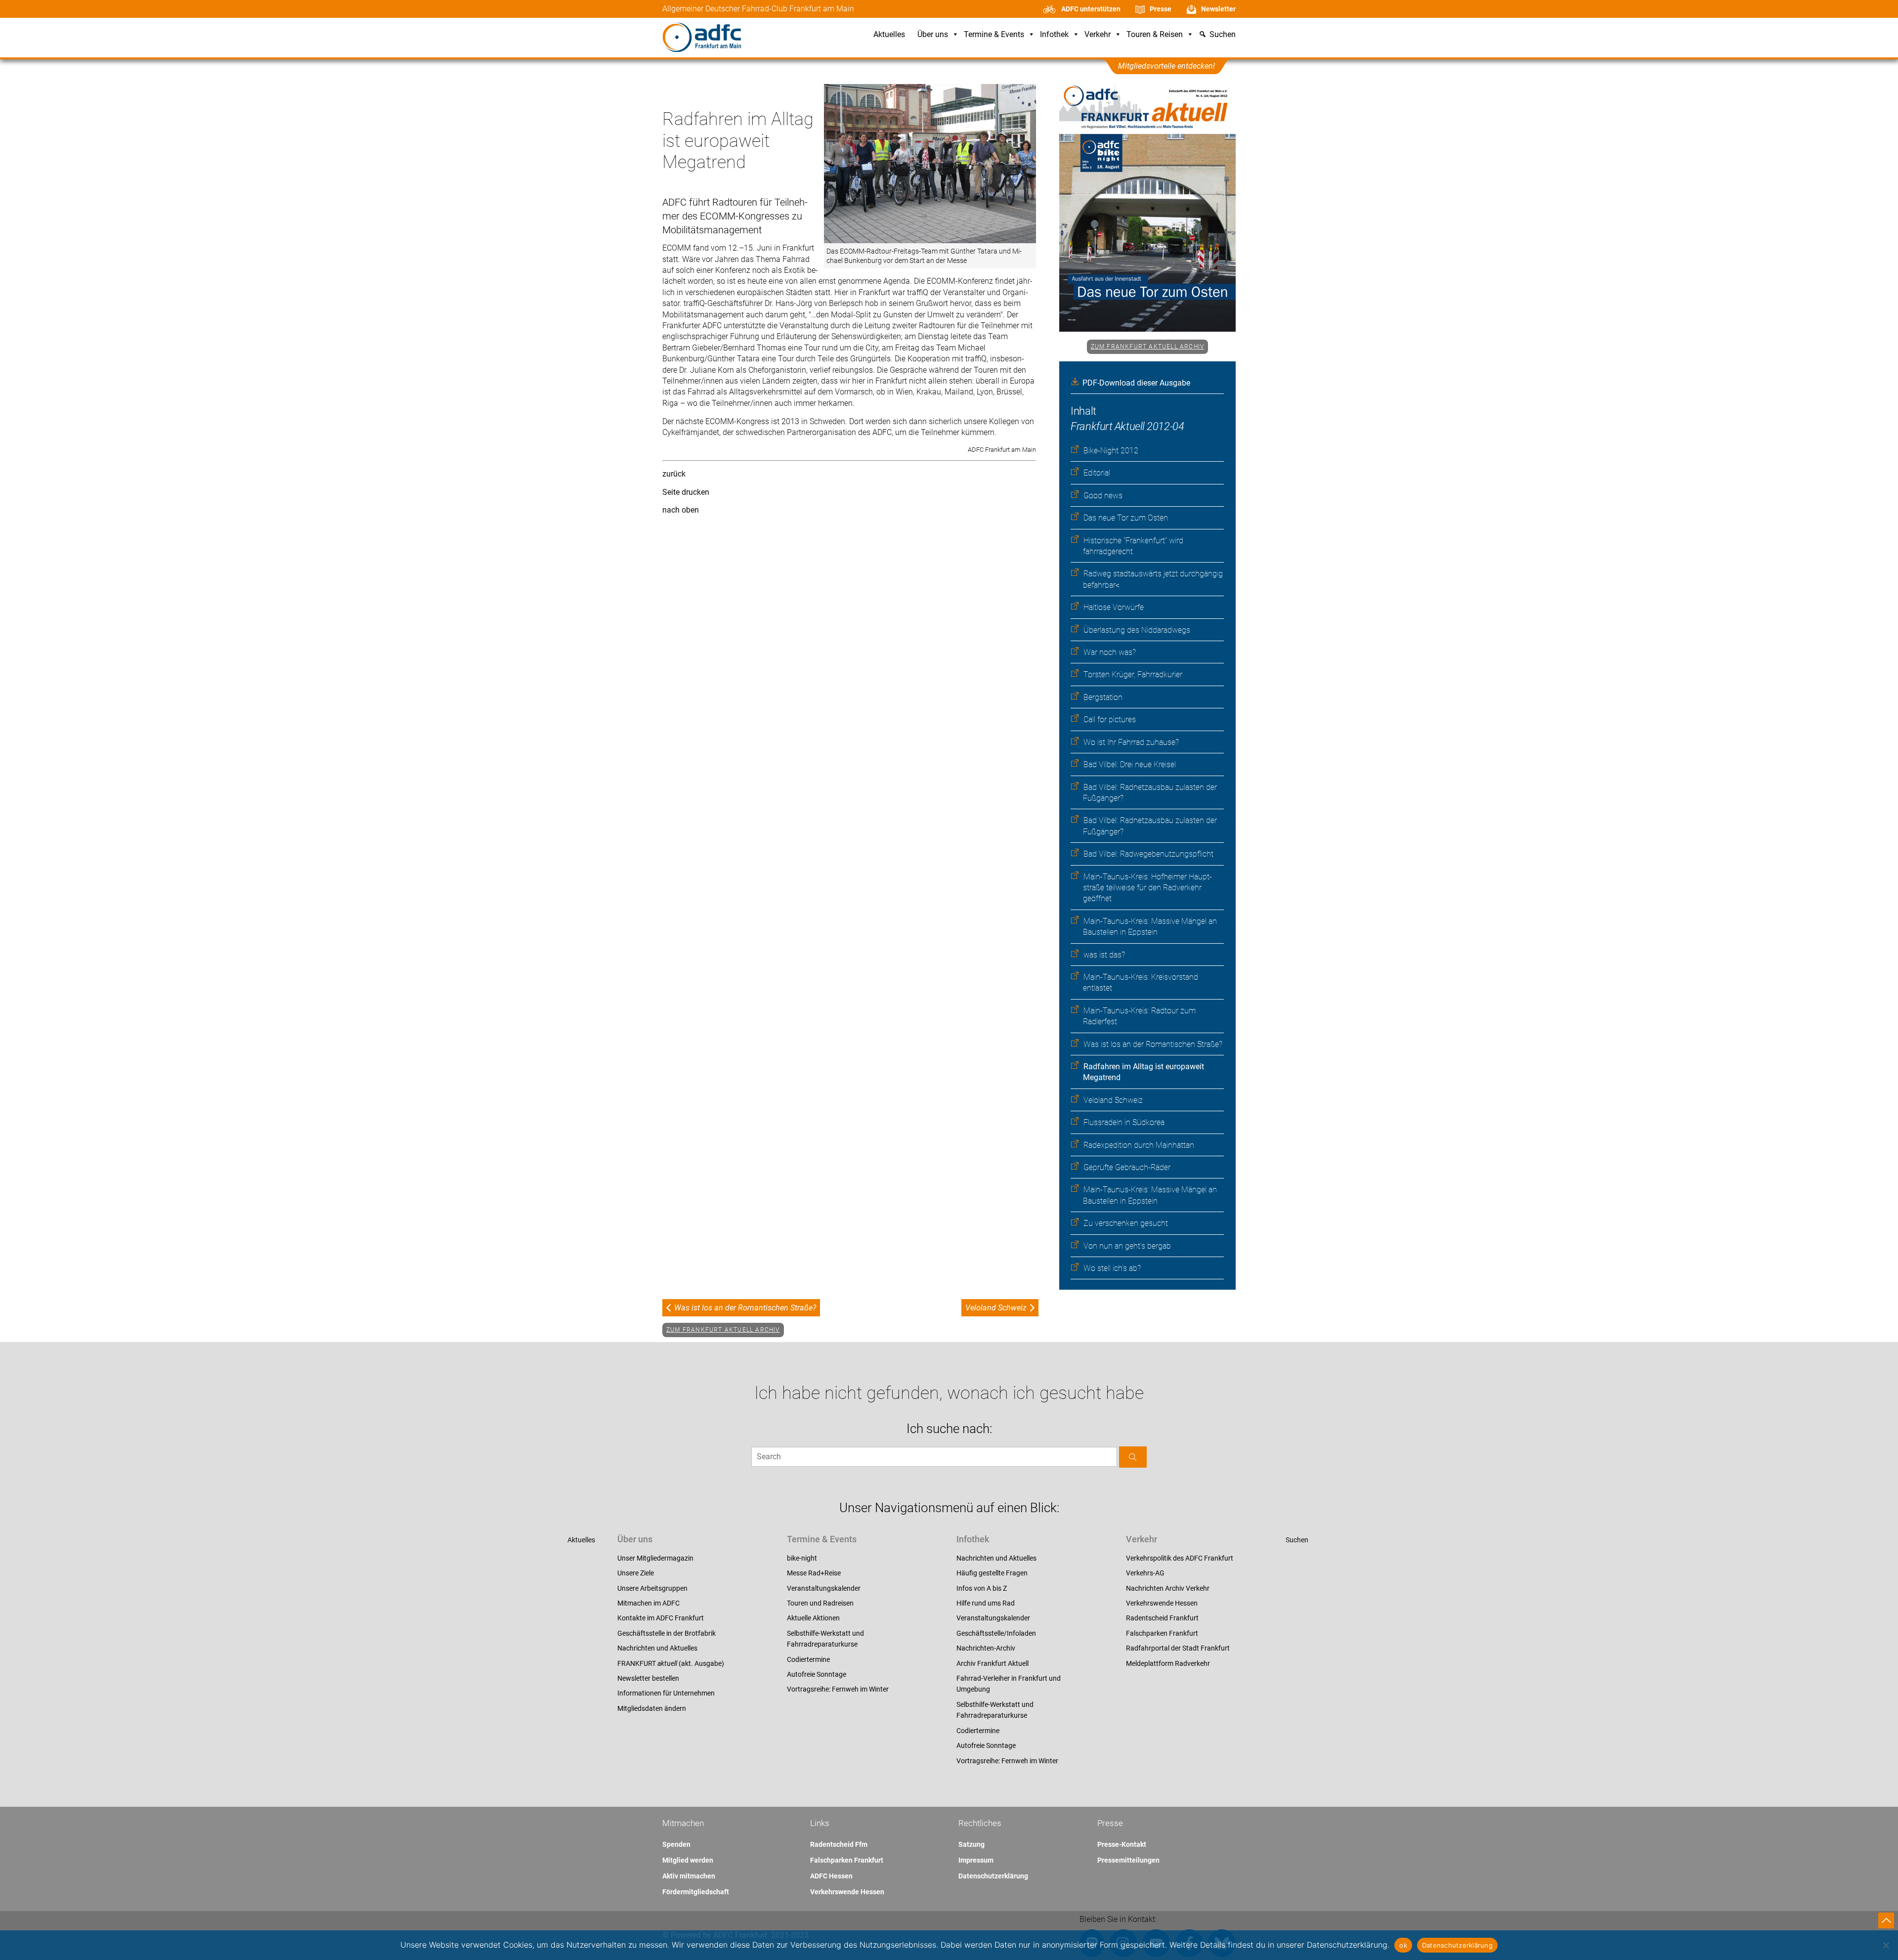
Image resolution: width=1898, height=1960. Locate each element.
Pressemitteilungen (1128, 1860)
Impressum (976, 1860)
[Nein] (1886, 1945)
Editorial (1097, 473)
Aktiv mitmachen (689, 1876)
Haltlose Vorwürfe (1114, 607)
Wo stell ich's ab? (1112, 1268)
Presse (1161, 9)
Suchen (1297, 1540)
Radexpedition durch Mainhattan (1139, 1145)
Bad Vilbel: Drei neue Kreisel (1130, 764)
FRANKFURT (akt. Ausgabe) (671, 1663)
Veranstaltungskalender (824, 1588)
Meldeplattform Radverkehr (1168, 1663)
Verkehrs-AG (1145, 1573)
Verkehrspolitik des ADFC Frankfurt (1180, 1558)
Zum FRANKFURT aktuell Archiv (1148, 347)
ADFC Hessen (831, 1876)
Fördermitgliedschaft (696, 1892)
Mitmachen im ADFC (648, 1603)
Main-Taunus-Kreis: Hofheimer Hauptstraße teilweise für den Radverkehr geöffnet (1147, 888)
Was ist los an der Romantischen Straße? (1153, 1044)
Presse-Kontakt (1122, 1844)
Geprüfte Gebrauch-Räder (1127, 1167)
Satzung (971, 1844)
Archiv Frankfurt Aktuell (992, 1663)
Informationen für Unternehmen (666, 1693)
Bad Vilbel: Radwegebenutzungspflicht (1148, 854)
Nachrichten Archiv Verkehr (1168, 1588)
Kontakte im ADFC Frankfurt (661, 1618)
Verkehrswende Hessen (1162, 1603)
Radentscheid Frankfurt (1162, 1618)
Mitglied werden (688, 1860)
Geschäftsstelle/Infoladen (996, 1633)
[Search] (1133, 1457)
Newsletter (1218, 9)
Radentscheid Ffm (839, 1844)
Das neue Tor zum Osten (1126, 518)
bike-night (802, 1558)
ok (1403, 1945)
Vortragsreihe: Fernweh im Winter (838, 1689)
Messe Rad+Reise (814, 1573)
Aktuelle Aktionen (813, 1618)
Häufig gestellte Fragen (992, 1573)
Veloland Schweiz (1113, 1100)
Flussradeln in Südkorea (1124, 1122)
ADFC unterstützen (1091, 9)
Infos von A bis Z (982, 1588)
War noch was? (1110, 652)
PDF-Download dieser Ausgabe (1136, 383)
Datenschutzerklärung (993, 1876)
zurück (674, 474)
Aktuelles (889, 35)
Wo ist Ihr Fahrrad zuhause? (1131, 742)
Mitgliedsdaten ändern (652, 1708)
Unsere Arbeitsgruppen (652, 1588)
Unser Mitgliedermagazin (655, 1558)
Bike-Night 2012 (1111, 451)
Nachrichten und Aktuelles (657, 1648)
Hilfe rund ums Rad (986, 1603)
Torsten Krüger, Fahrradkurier (1133, 675)
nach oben (681, 510)
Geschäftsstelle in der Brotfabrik (667, 1633)
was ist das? (1104, 955)
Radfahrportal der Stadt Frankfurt (1178, 1648)
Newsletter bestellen (648, 1678)
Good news (1103, 496)
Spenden (676, 1844)
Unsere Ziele (636, 1573)
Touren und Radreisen (820, 1603)
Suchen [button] (1223, 35)
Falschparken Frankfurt (1162, 1633)
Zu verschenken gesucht (1126, 1223)
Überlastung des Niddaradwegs (1137, 630)
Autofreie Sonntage (817, 1674)
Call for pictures (1110, 719)
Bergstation (1103, 697)
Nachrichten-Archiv (986, 1648)
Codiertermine (808, 1659)
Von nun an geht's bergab (1127, 1246)
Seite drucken (686, 492)
